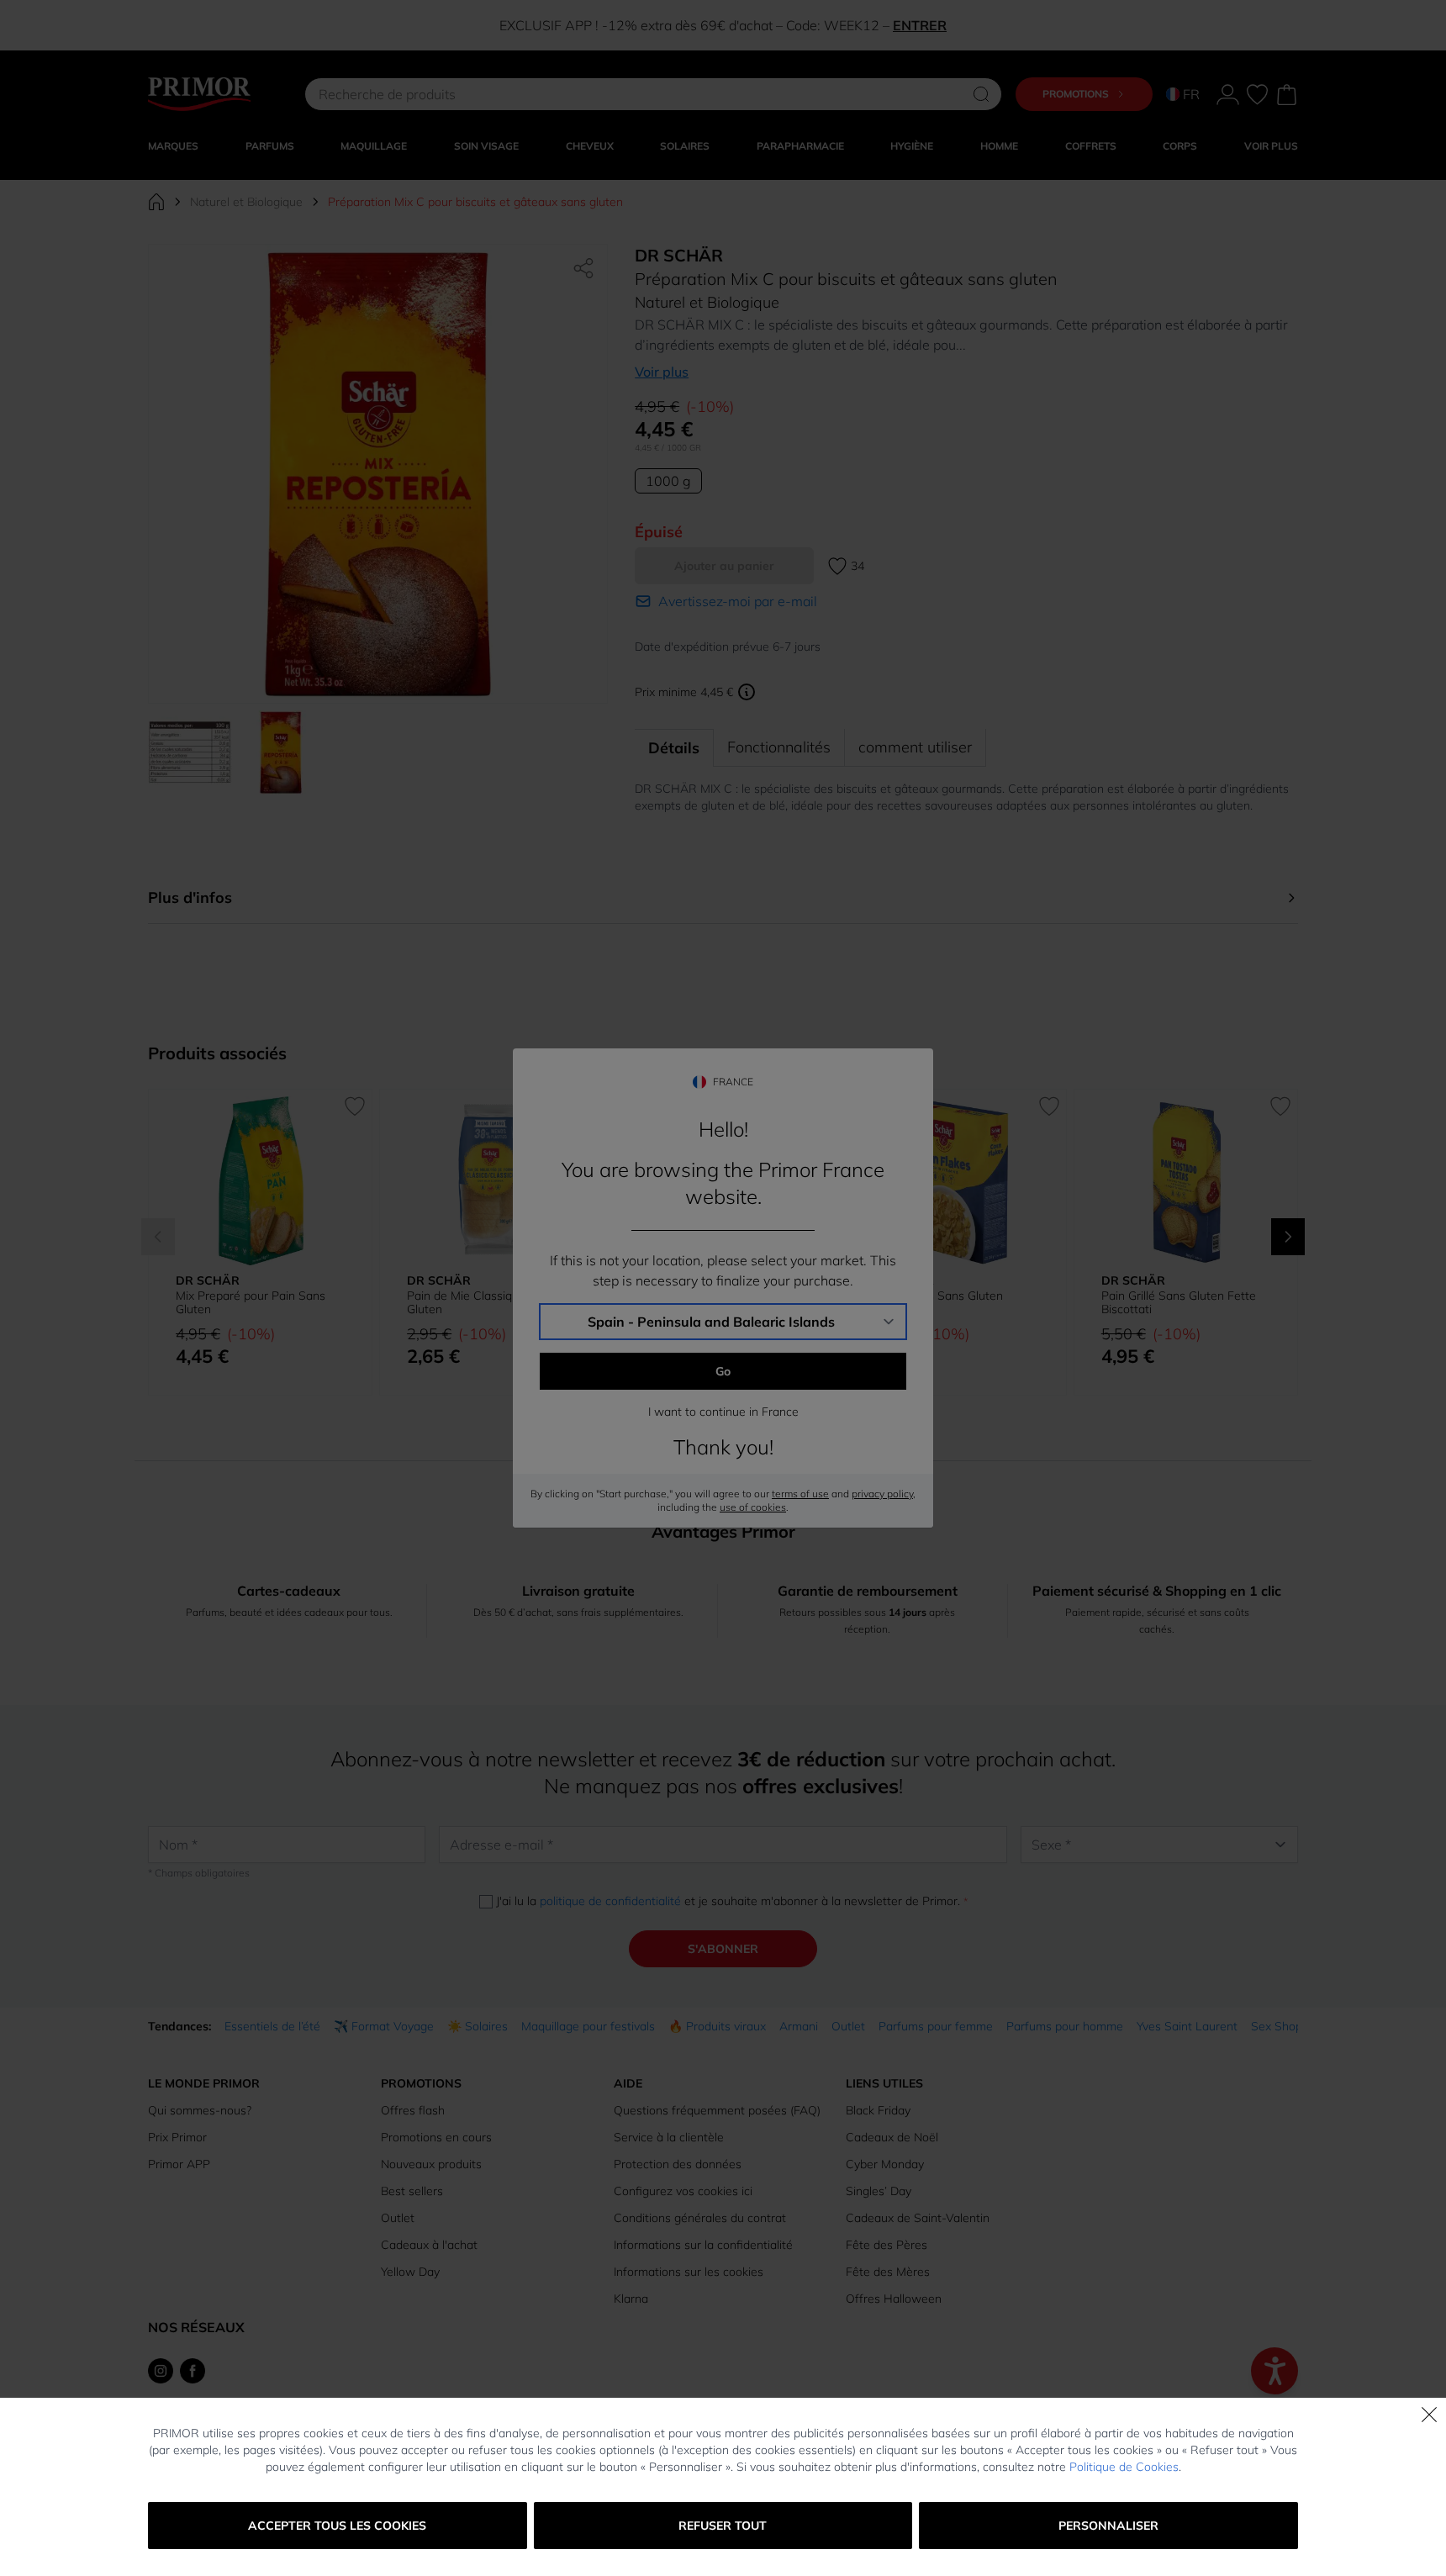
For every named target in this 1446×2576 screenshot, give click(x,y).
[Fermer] (1429, 2415)
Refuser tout (723, 2526)
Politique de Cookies (1124, 2467)
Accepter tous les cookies (337, 2526)
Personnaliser (1108, 2526)
